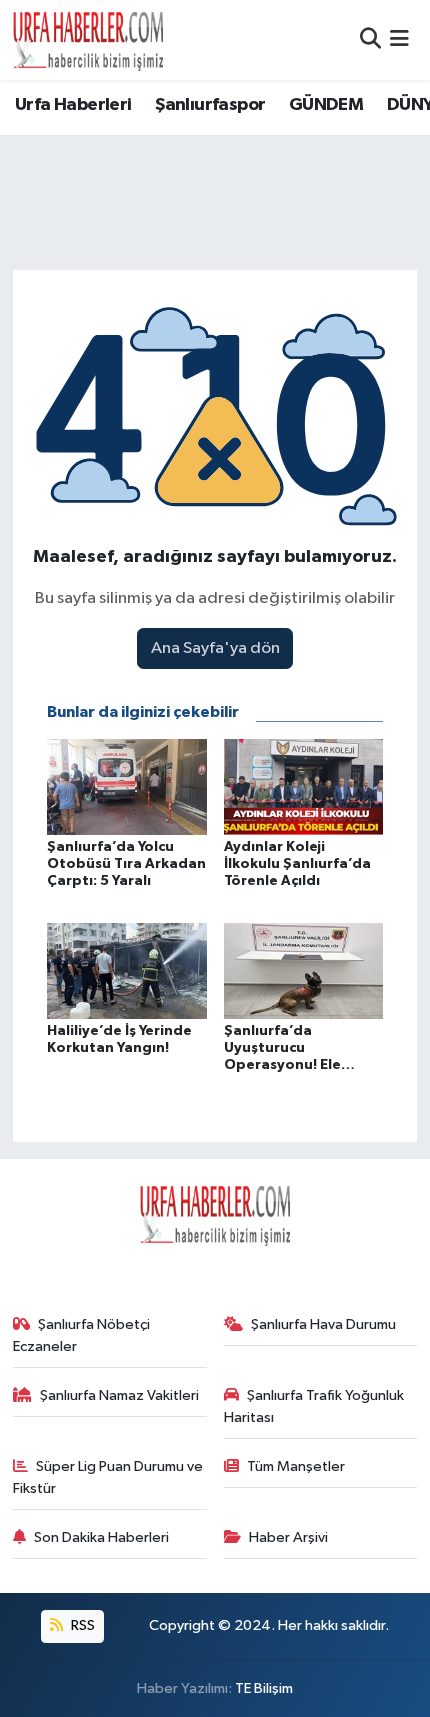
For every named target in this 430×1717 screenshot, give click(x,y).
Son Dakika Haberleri (101, 1537)
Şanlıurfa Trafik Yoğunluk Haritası (314, 1406)
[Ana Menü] (399, 39)
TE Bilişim (264, 1688)
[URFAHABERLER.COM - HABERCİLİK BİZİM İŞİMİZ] (88, 40)
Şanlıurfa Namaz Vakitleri (119, 1395)
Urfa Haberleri (73, 105)
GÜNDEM (326, 105)
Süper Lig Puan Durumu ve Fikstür (108, 1477)
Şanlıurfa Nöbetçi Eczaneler (82, 1335)
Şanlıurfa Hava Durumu (323, 1324)
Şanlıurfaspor (210, 105)
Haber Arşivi (288, 1537)
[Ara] (370, 39)
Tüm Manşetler (296, 1466)
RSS (81, 1625)
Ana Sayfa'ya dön (215, 648)
